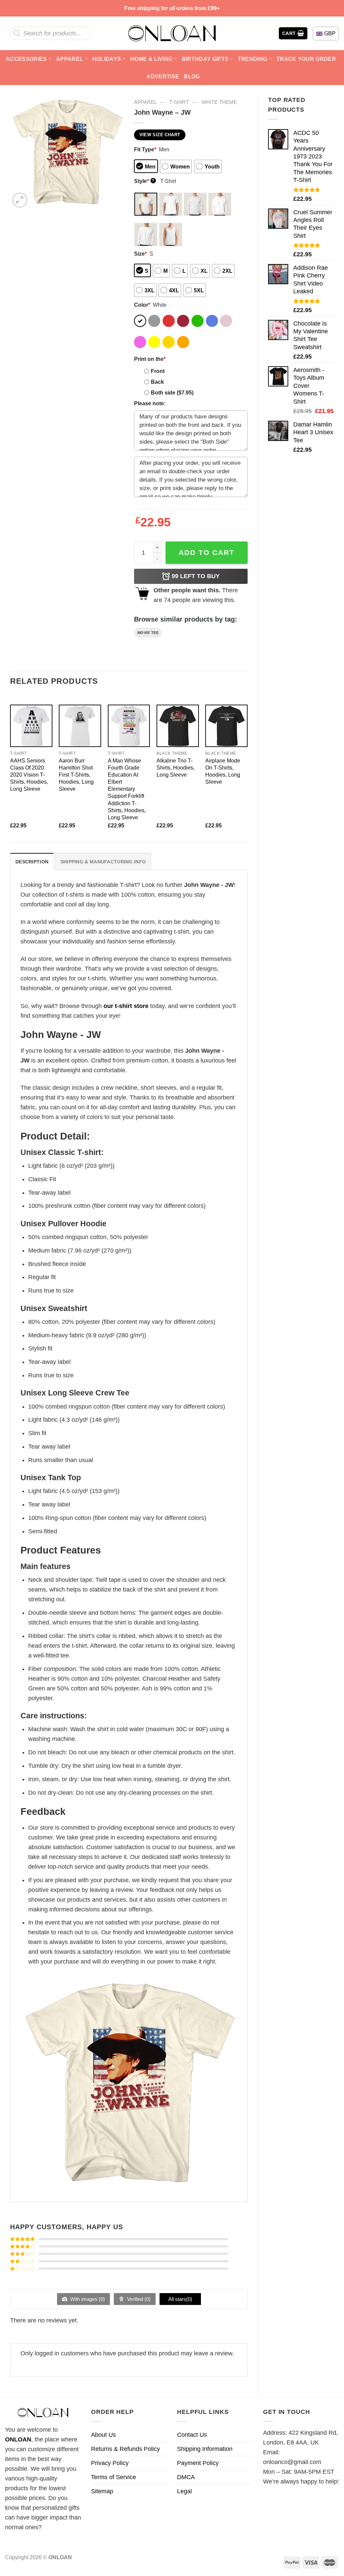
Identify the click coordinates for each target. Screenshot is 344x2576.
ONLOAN (18, 2439)
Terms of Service (114, 2477)
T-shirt (179, 102)
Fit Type (145, 149)
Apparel (70, 59)
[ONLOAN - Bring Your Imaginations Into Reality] (172, 33)
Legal (184, 2491)
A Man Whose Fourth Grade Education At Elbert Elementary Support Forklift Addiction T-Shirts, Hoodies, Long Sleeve (127, 789)
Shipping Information (205, 2449)
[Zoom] (20, 200)
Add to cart (207, 552)
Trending (253, 59)
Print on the (150, 359)
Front (158, 371)
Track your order (306, 59)
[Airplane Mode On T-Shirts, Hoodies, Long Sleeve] (226, 726)
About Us (103, 2435)
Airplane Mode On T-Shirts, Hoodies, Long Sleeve (223, 771)
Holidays (107, 59)
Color (142, 305)
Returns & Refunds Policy (125, 2449)
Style (144, 181)
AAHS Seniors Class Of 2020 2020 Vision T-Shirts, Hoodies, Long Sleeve (29, 775)
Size (140, 254)
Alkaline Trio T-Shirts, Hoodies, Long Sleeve (176, 768)
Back (157, 382)
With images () (87, 2299)
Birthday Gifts (205, 59)
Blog (192, 76)
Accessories (26, 59)
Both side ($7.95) (172, 393)
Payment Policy (198, 2463)
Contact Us (192, 2435)
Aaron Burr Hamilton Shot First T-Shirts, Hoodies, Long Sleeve (76, 775)
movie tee (148, 633)
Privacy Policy (110, 2463)
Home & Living (151, 59)
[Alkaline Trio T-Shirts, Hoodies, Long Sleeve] (178, 726)
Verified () (138, 2299)
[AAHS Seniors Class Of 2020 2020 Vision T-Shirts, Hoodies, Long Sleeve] (31, 726)
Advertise (163, 76)
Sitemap (102, 2491)
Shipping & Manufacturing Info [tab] (103, 862)
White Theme (219, 102)
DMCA (186, 2477)
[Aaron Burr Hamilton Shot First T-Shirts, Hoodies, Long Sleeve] (80, 726)
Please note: (150, 403)
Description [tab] (32, 862)
